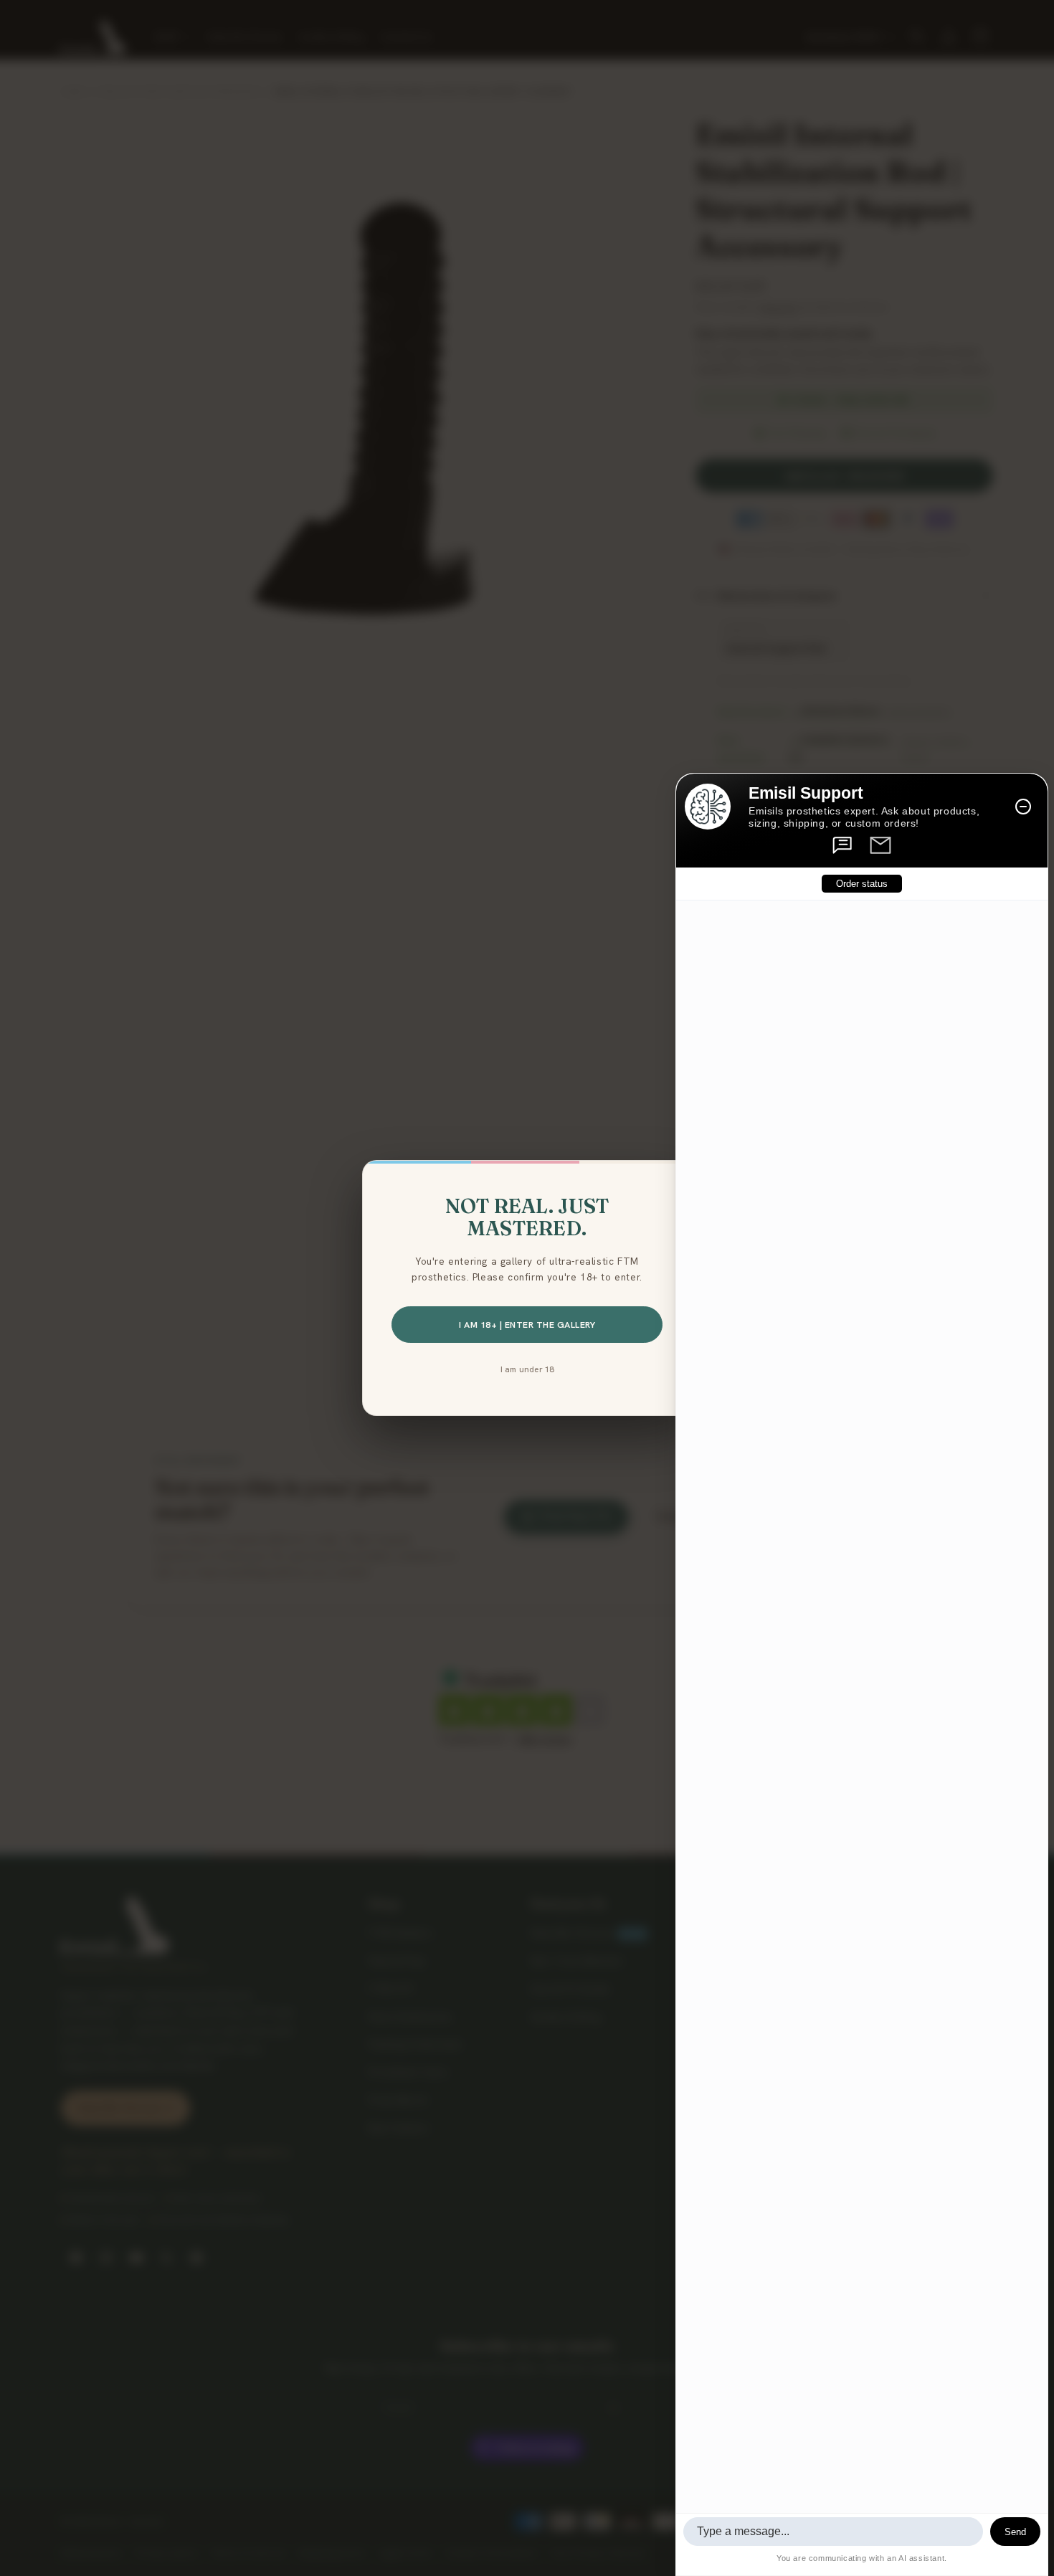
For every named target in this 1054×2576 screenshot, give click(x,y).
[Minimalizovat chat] (1023, 807)
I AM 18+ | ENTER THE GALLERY (527, 1325)
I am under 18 (527, 1369)
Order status (862, 884)
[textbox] (833, 2532)
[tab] (843, 845)
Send (1015, 2532)
